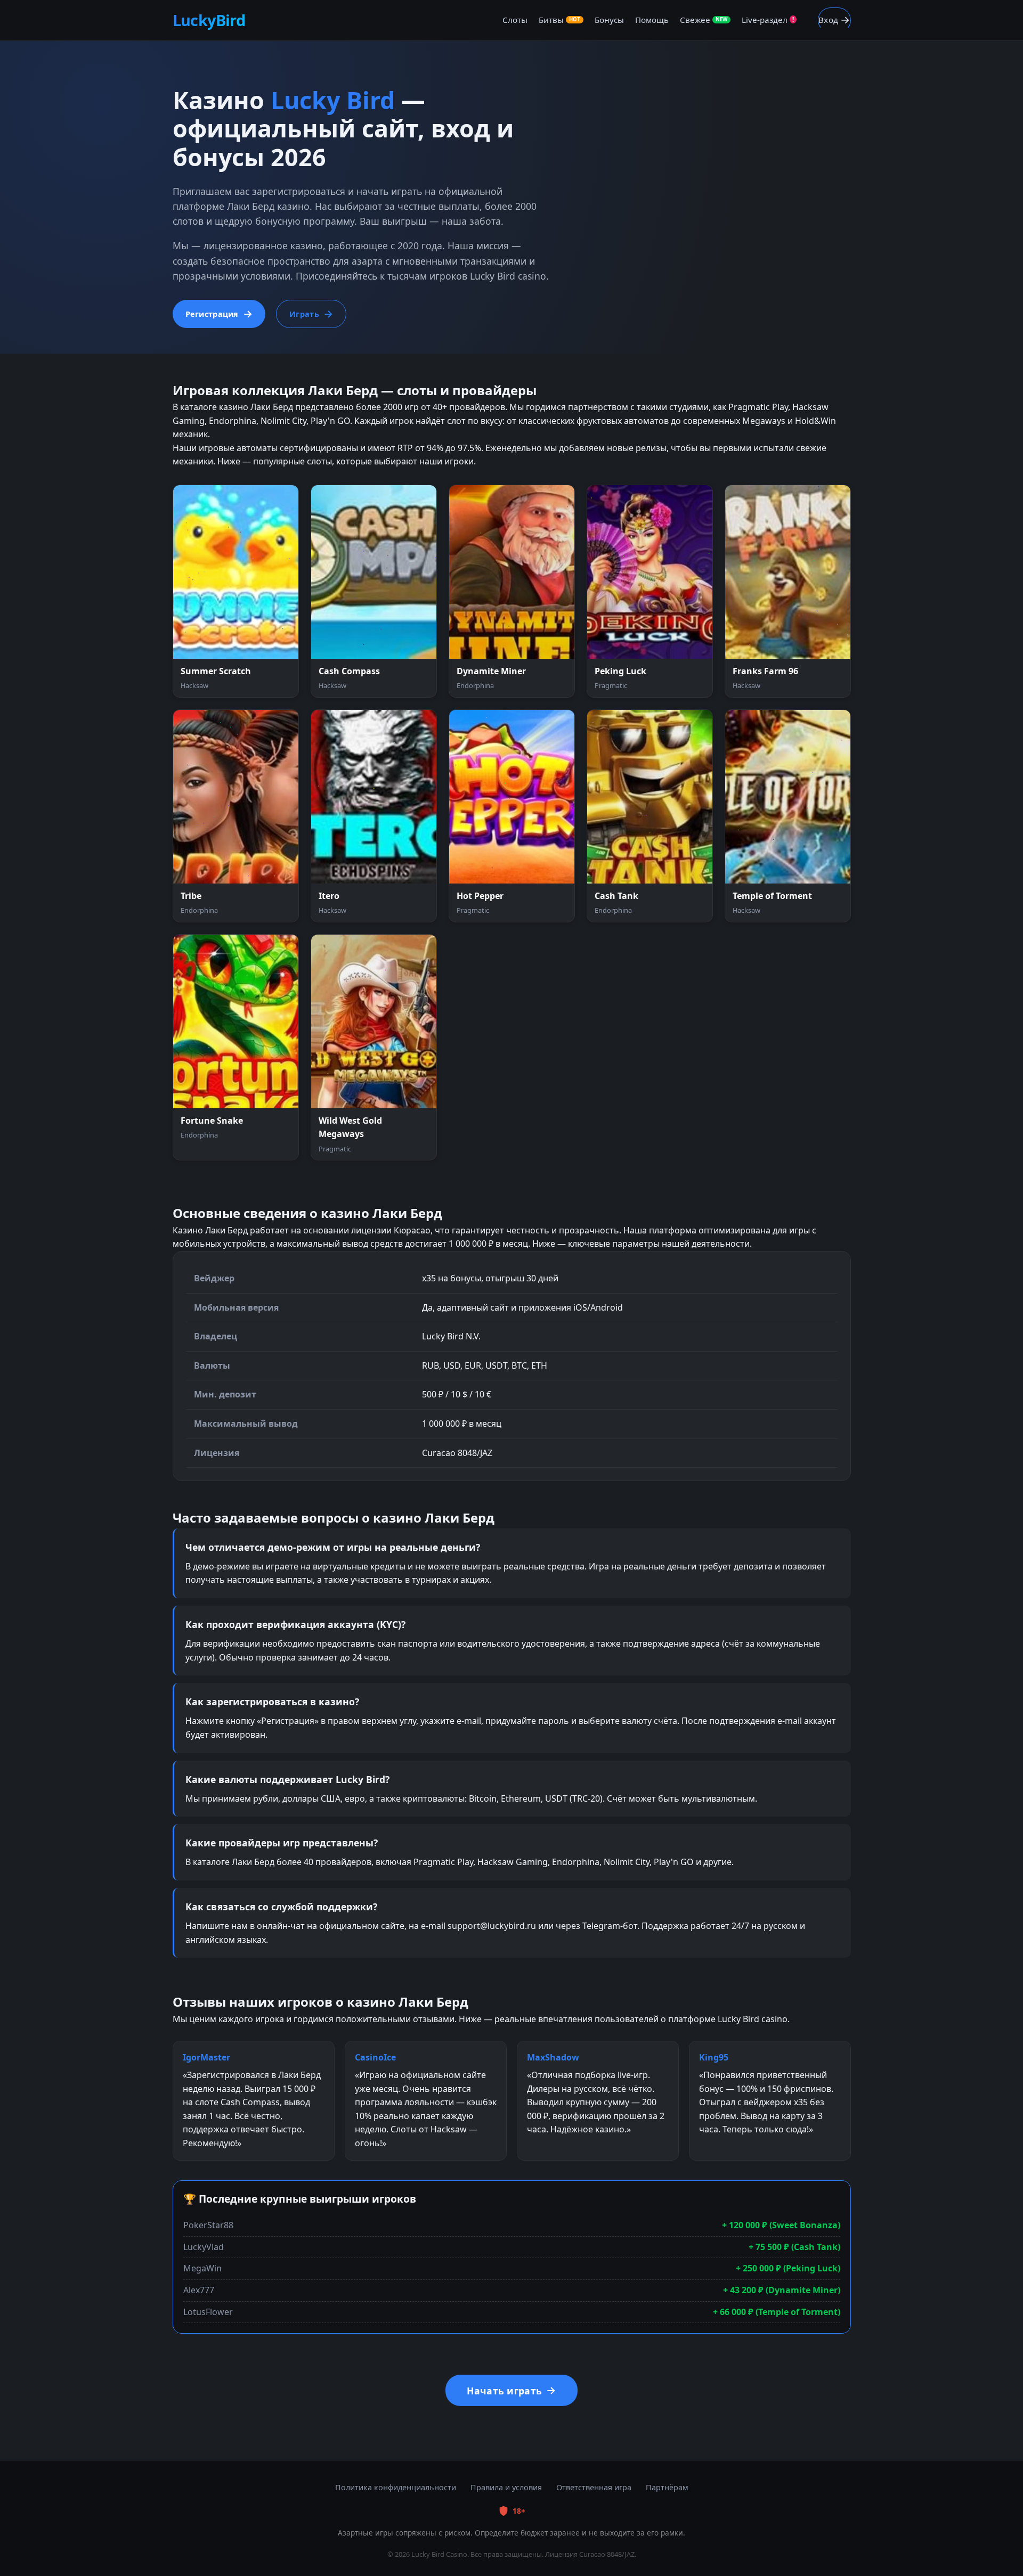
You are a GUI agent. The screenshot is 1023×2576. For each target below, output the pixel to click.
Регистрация (212, 314)
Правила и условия (506, 2487)
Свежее (704, 20)
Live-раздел (768, 20)
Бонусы (609, 20)
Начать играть (504, 2391)
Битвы (559, 20)
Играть (304, 314)
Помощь (652, 20)
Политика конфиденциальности (396, 2487)
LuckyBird (209, 20)
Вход (828, 20)
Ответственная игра (594, 2487)
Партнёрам (667, 2487)
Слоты (515, 20)
